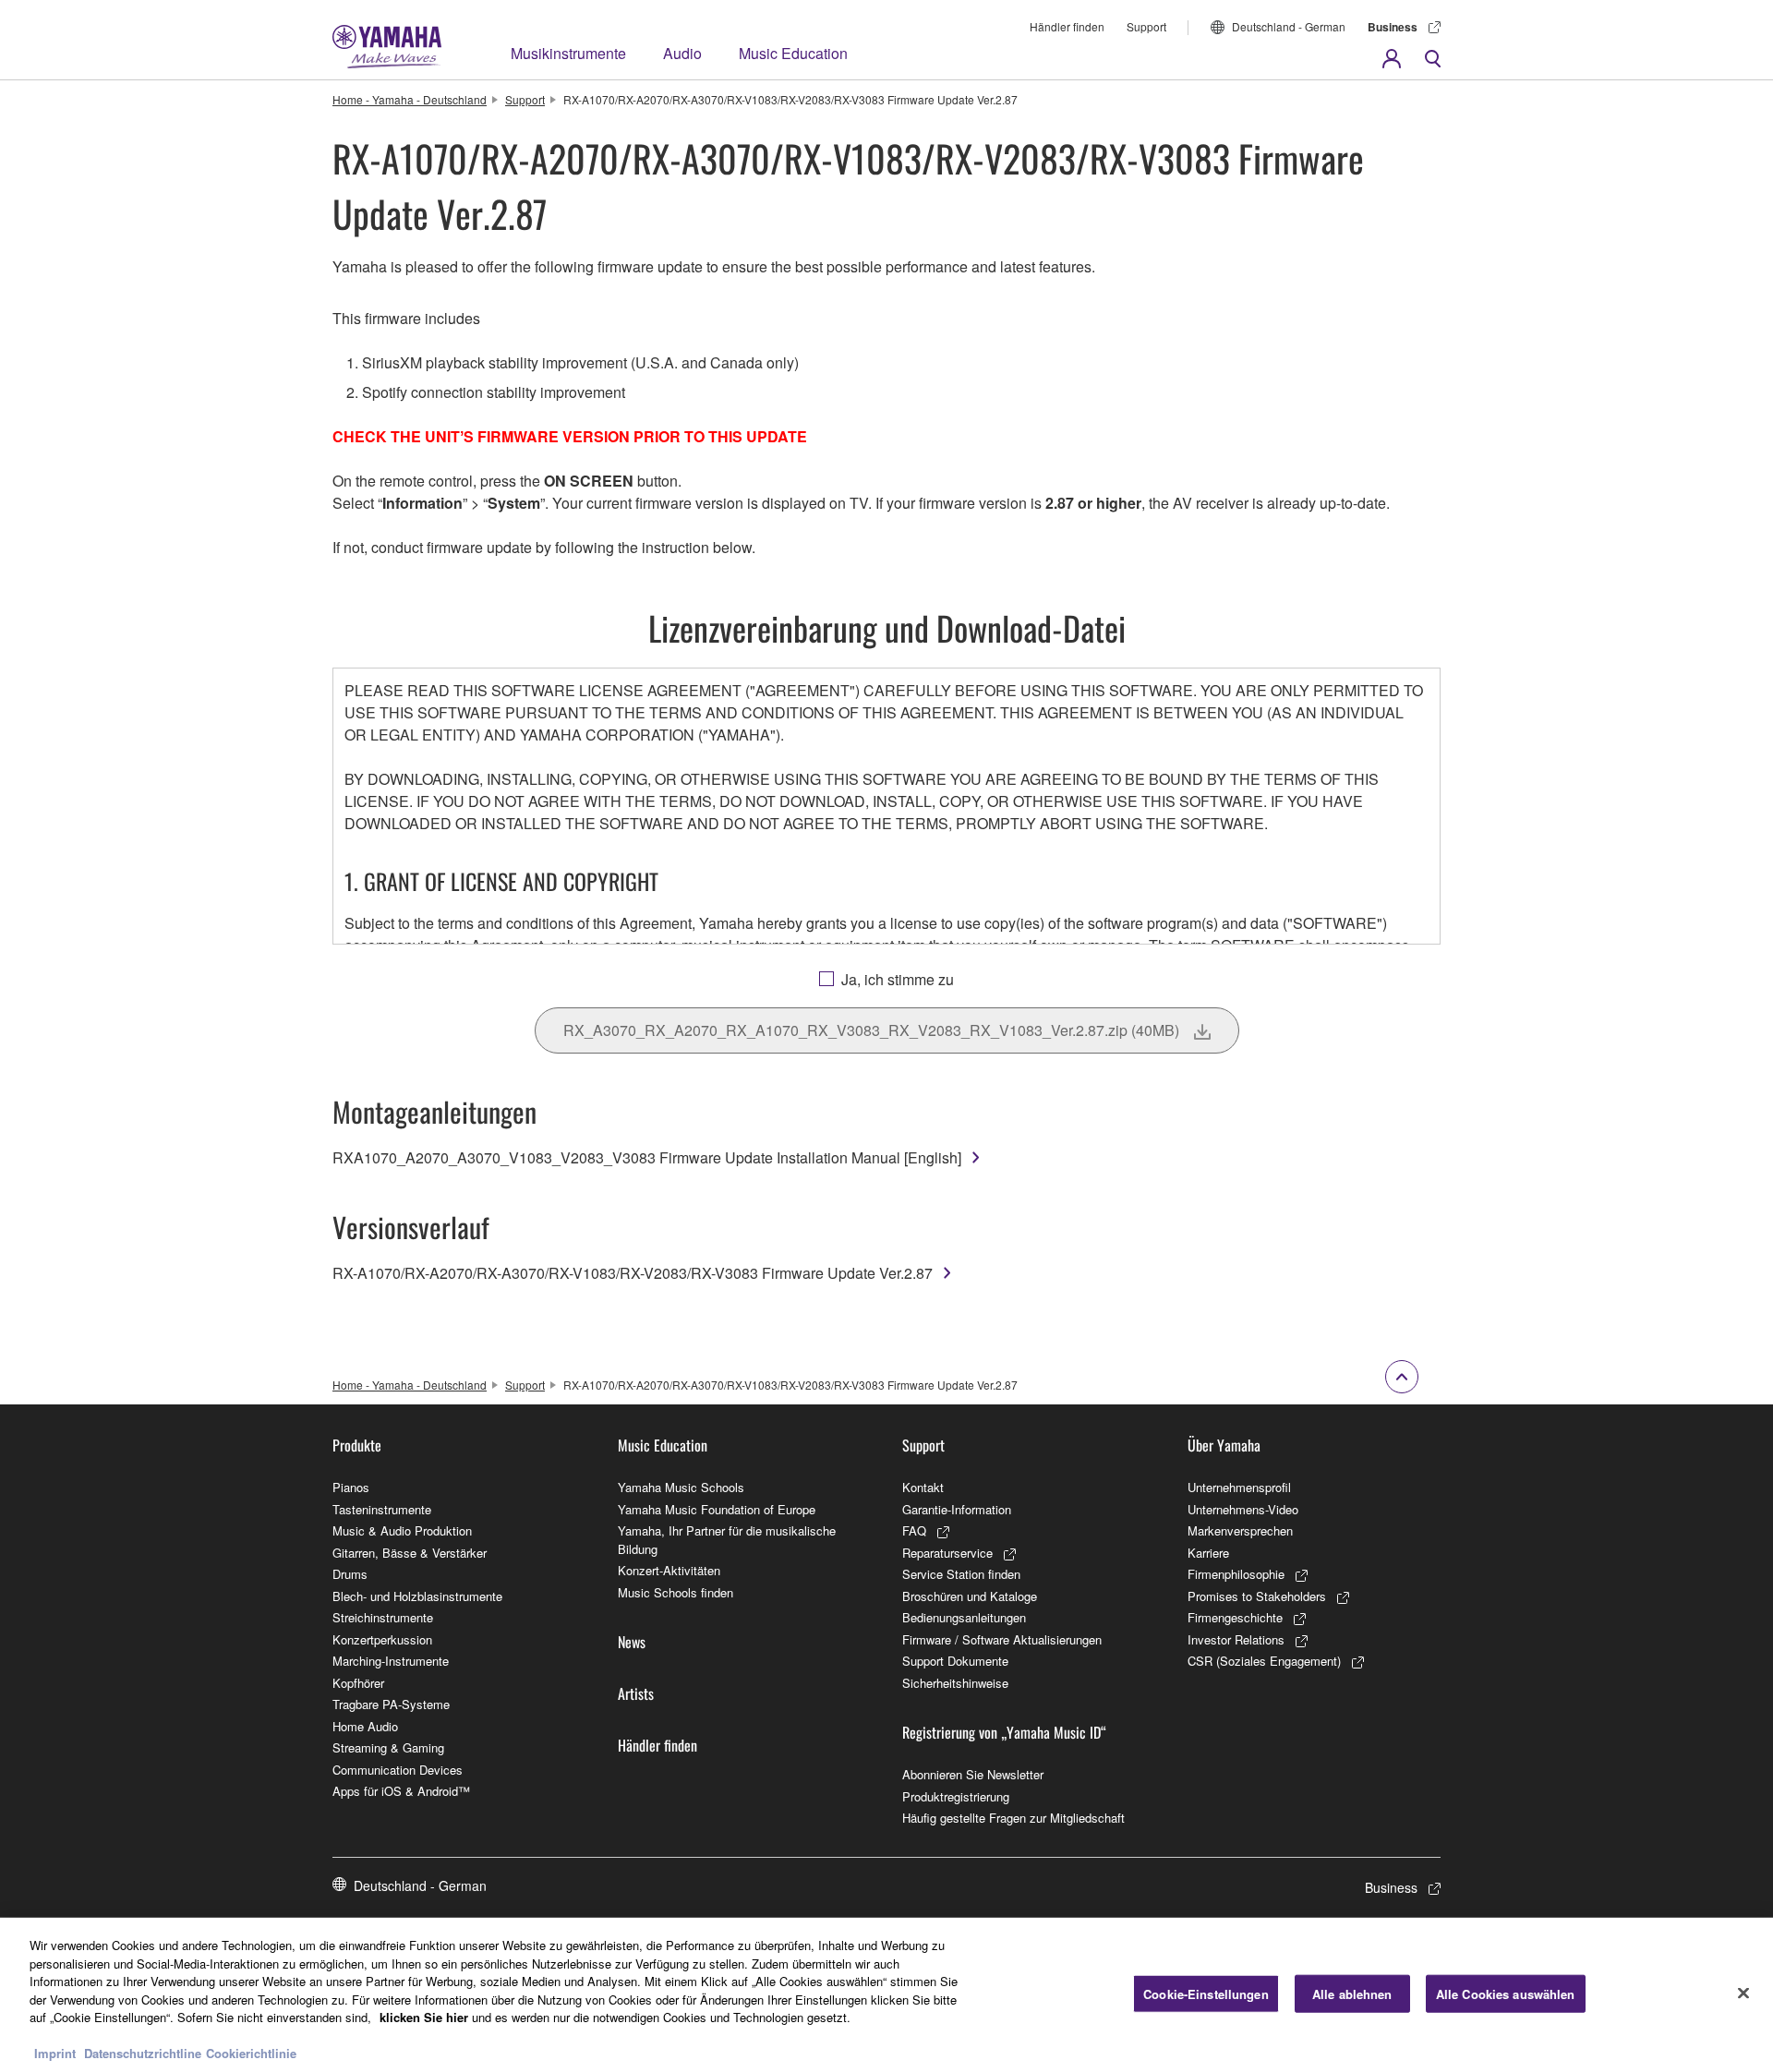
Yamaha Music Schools (681, 1487)
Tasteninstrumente (382, 1509)
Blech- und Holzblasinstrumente (417, 1596)
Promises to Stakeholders (1257, 1596)
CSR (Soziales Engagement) (1264, 1661)
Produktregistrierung (956, 1796)
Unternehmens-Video (1243, 1509)
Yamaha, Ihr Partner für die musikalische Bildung (727, 1540)
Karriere (1208, 1553)
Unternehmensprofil (1239, 1487)
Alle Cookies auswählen (1506, 1993)
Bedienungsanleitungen (964, 1617)
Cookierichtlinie (251, 2053)
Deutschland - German (1289, 26)
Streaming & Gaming (388, 1747)
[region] (886, 1995)
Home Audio (365, 1726)
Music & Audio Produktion (402, 1530)
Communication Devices (398, 1770)
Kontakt (923, 1487)
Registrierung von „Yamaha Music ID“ (1004, 1732)
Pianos (351, 1487)
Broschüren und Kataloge (970, 1596)
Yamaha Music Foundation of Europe (717, 1509)
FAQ (914, 1530)
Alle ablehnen (1352, 1993)
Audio (682, 53)
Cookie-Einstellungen (1206, 1993)
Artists (636, 1693)
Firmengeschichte (1235, 1617)
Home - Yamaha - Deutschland (410, 99)
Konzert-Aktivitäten (669, 1570)
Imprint (55, 2053)
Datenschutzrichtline (143, 2053)
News (632, 1642)
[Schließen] (1743, 1993)
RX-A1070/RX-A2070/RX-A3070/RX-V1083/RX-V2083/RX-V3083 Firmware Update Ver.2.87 (633, 1273)
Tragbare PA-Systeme (391, 1704)
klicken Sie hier (424, 2017)
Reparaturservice (947, 1553)
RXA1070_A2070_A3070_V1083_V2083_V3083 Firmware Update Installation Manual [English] (647, 1157)
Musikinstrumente (568, 53)
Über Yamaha (1224, 1445)
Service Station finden (961, 1574)
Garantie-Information (957, 1509)
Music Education (793, 53)
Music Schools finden (675, 1592)
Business (1393, 27)
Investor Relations (1236, 1639)
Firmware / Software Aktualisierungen (1002, 1639)
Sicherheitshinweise (955, 1683)
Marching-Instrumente (391, 1661)
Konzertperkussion (382, 1639)
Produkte (357, 1445)
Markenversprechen (1240, 1530)
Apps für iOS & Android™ (401, 1791)
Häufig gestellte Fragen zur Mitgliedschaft (1013, 1818)
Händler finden (1067, 26)
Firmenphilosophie (1236, 1574)
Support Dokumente (955, 1661)
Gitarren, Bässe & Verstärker (410, 1553)
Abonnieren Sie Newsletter (973, 1774)
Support (1146, 26)
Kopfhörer (358, 1683)
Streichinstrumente (383, 1617)
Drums (350, 1574)
